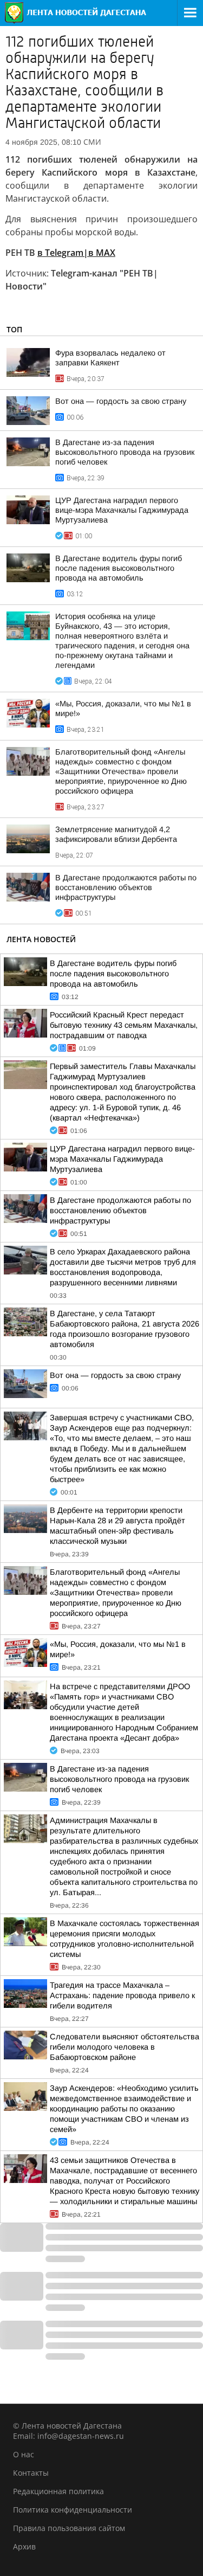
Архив (24, 2546)
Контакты (31, 2473)
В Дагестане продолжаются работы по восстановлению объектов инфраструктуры (126, 887)
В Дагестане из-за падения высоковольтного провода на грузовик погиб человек (125, 452)
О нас (24, 2454)
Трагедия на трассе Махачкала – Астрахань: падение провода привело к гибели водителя (122, 1995)
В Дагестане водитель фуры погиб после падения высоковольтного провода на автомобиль (119, 568)
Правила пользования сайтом (69, 2528)
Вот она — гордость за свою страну (121, 401)
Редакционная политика (58, 2491)
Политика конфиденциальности (73, 2510)
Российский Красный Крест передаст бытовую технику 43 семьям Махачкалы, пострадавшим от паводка (124, 1025)
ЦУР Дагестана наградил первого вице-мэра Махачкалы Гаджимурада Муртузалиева (122, 510)
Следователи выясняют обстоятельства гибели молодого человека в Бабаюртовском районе (125, 2047)
